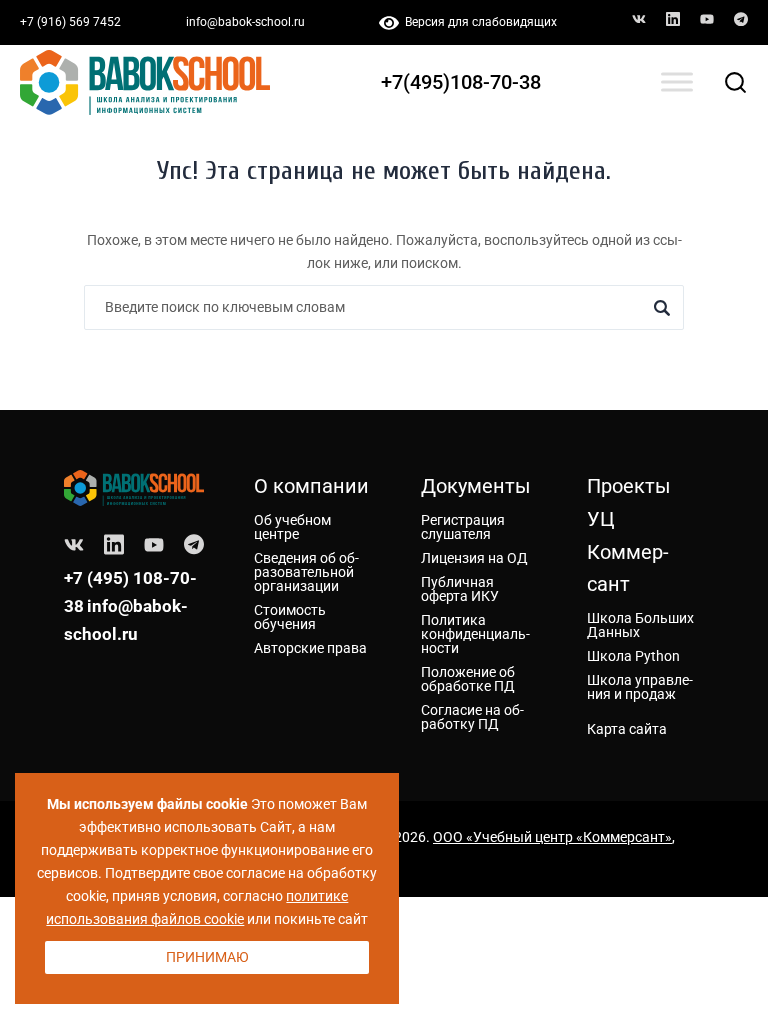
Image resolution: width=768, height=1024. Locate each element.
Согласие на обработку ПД (472, 717)
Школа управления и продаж (640, 687)
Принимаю (207, 957)
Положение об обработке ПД (468, 679)
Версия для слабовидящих (478, 22)
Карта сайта (627, 729)
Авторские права (310, 648)
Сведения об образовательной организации (306, 572)
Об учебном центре (292, 527)
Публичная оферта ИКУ (460, 589)
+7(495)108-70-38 (461, 82)
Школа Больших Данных (640, 625)
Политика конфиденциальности (475, 634)
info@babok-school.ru (245, 22)
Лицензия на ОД (474, 558)
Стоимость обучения (290, 617)
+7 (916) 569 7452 (70, 22)
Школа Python (633, 656)
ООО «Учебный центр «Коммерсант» (552, 837)
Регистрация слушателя (463, 527)
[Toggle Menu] (677, 82)
